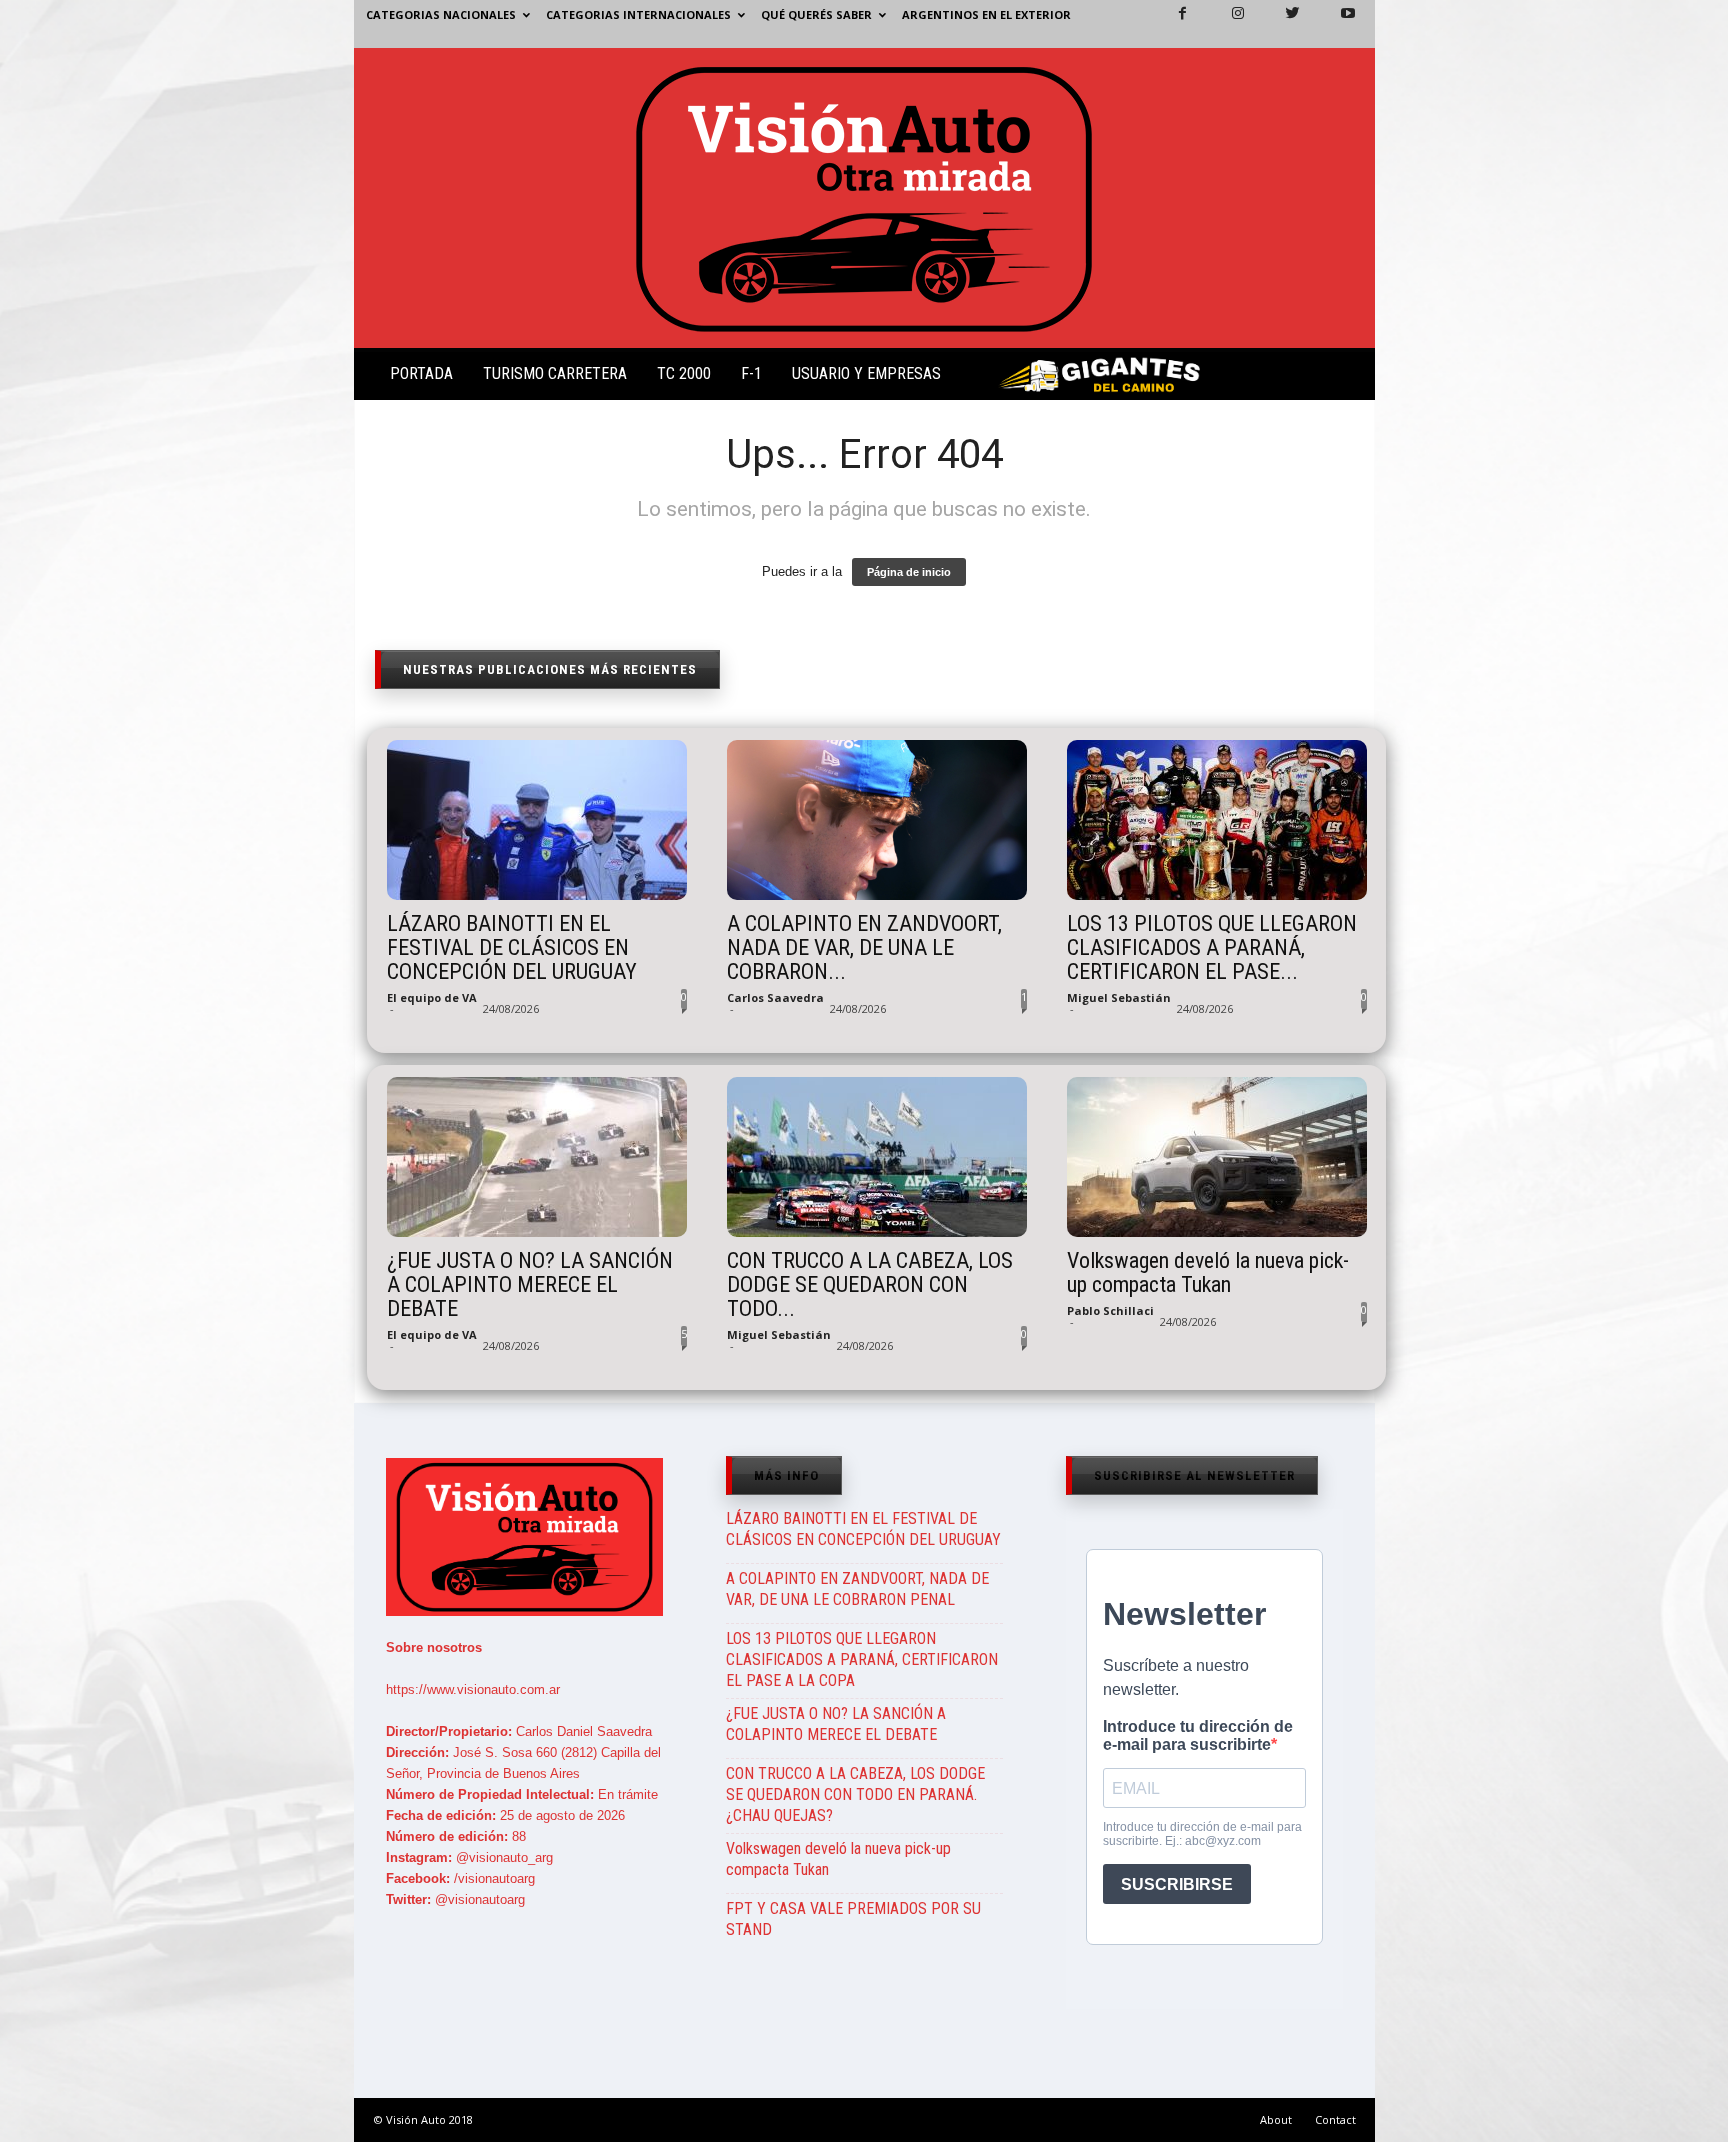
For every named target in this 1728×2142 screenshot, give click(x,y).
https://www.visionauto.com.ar (473, 1689)
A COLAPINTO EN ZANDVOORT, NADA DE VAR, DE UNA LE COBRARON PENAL (857, 1589)
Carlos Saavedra (775, 997)
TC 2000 (684, 373)
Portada (421, 373)
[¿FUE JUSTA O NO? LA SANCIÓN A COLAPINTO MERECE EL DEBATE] (537, 1157)
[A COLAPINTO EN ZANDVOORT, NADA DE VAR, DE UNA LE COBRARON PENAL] (877, 820)
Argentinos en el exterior (986, 14)
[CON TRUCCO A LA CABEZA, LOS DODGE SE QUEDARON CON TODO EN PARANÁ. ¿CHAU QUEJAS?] (877, 1157)
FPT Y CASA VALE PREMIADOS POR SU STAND (853, 1919)
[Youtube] (1336, 24)
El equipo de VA (432, 997)
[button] (1343, 378)
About (1276, 2119)
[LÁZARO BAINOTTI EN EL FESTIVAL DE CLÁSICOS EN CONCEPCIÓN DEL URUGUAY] (537, 820)
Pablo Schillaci (1110, 1310)
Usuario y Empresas (866, 373)
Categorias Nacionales (441, 14)
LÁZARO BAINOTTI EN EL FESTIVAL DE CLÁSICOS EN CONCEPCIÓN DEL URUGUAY (512, 948)
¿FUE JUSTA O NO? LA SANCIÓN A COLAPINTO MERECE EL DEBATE (530, 1285)
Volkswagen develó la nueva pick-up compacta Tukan (1208, 1273)
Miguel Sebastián (1119, 997)
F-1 (751, 373)
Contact (1335, 2119)
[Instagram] (1226, 24)
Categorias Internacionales (638, 14)
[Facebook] (1171, 24)
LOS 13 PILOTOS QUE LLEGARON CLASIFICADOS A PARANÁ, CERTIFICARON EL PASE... (1212, 948)
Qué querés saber (816, 14)
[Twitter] (1281, 24)
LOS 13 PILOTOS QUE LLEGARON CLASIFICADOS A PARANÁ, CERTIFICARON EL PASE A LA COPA (862, 1659)
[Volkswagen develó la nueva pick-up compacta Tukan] (1217, 1157)
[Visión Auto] (864, 198)
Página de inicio (909, 572)
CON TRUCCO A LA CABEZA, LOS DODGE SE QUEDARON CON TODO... (870, 1285)
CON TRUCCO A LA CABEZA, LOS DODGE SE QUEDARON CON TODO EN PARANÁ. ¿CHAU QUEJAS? (855, 1794)
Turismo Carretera (555, 373)
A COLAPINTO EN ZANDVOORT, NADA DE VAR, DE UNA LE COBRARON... (864, 948)
